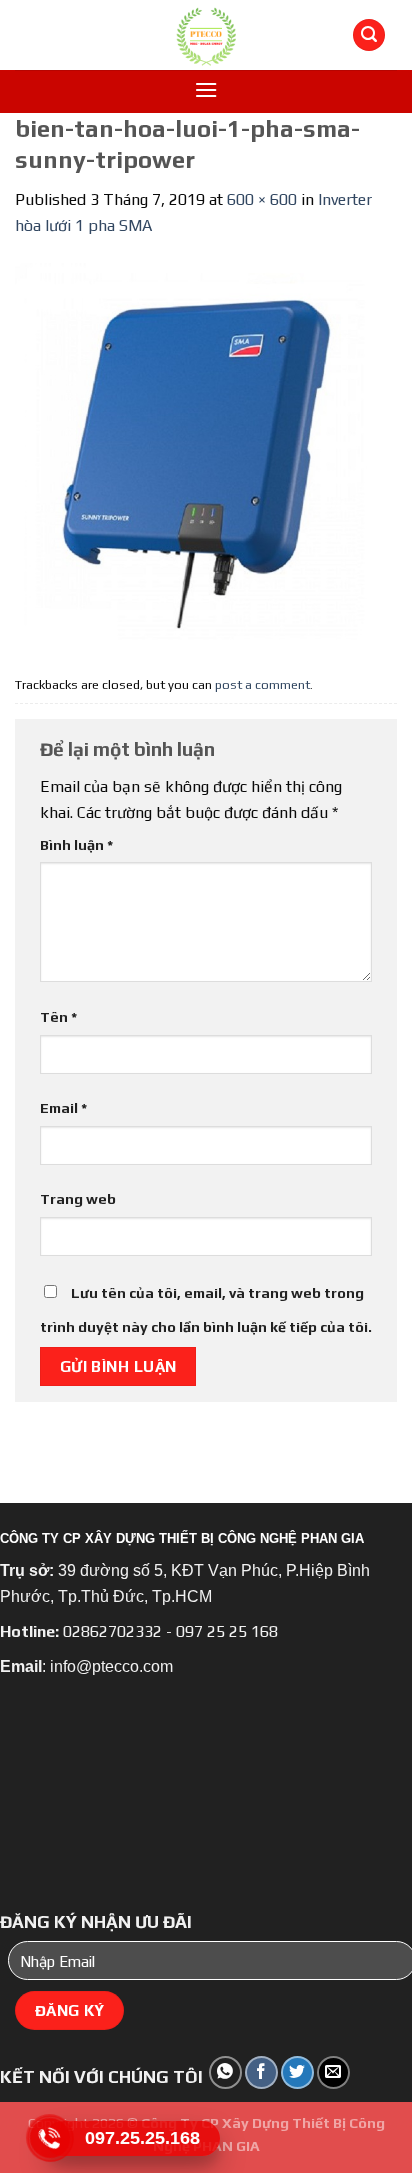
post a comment (262, 684)
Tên (58, 1017)
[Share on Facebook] (261, 2072)
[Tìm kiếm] (369, 35)
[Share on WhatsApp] (225, 2072)
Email (63, 1108)
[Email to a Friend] (333, 2072)
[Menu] (206, 89)
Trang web (78, 1199)
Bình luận (76, 845)
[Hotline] (50, 2137)
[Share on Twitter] (297, 2072)
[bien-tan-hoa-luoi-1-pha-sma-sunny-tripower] (206, 451)
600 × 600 (262, 199)
